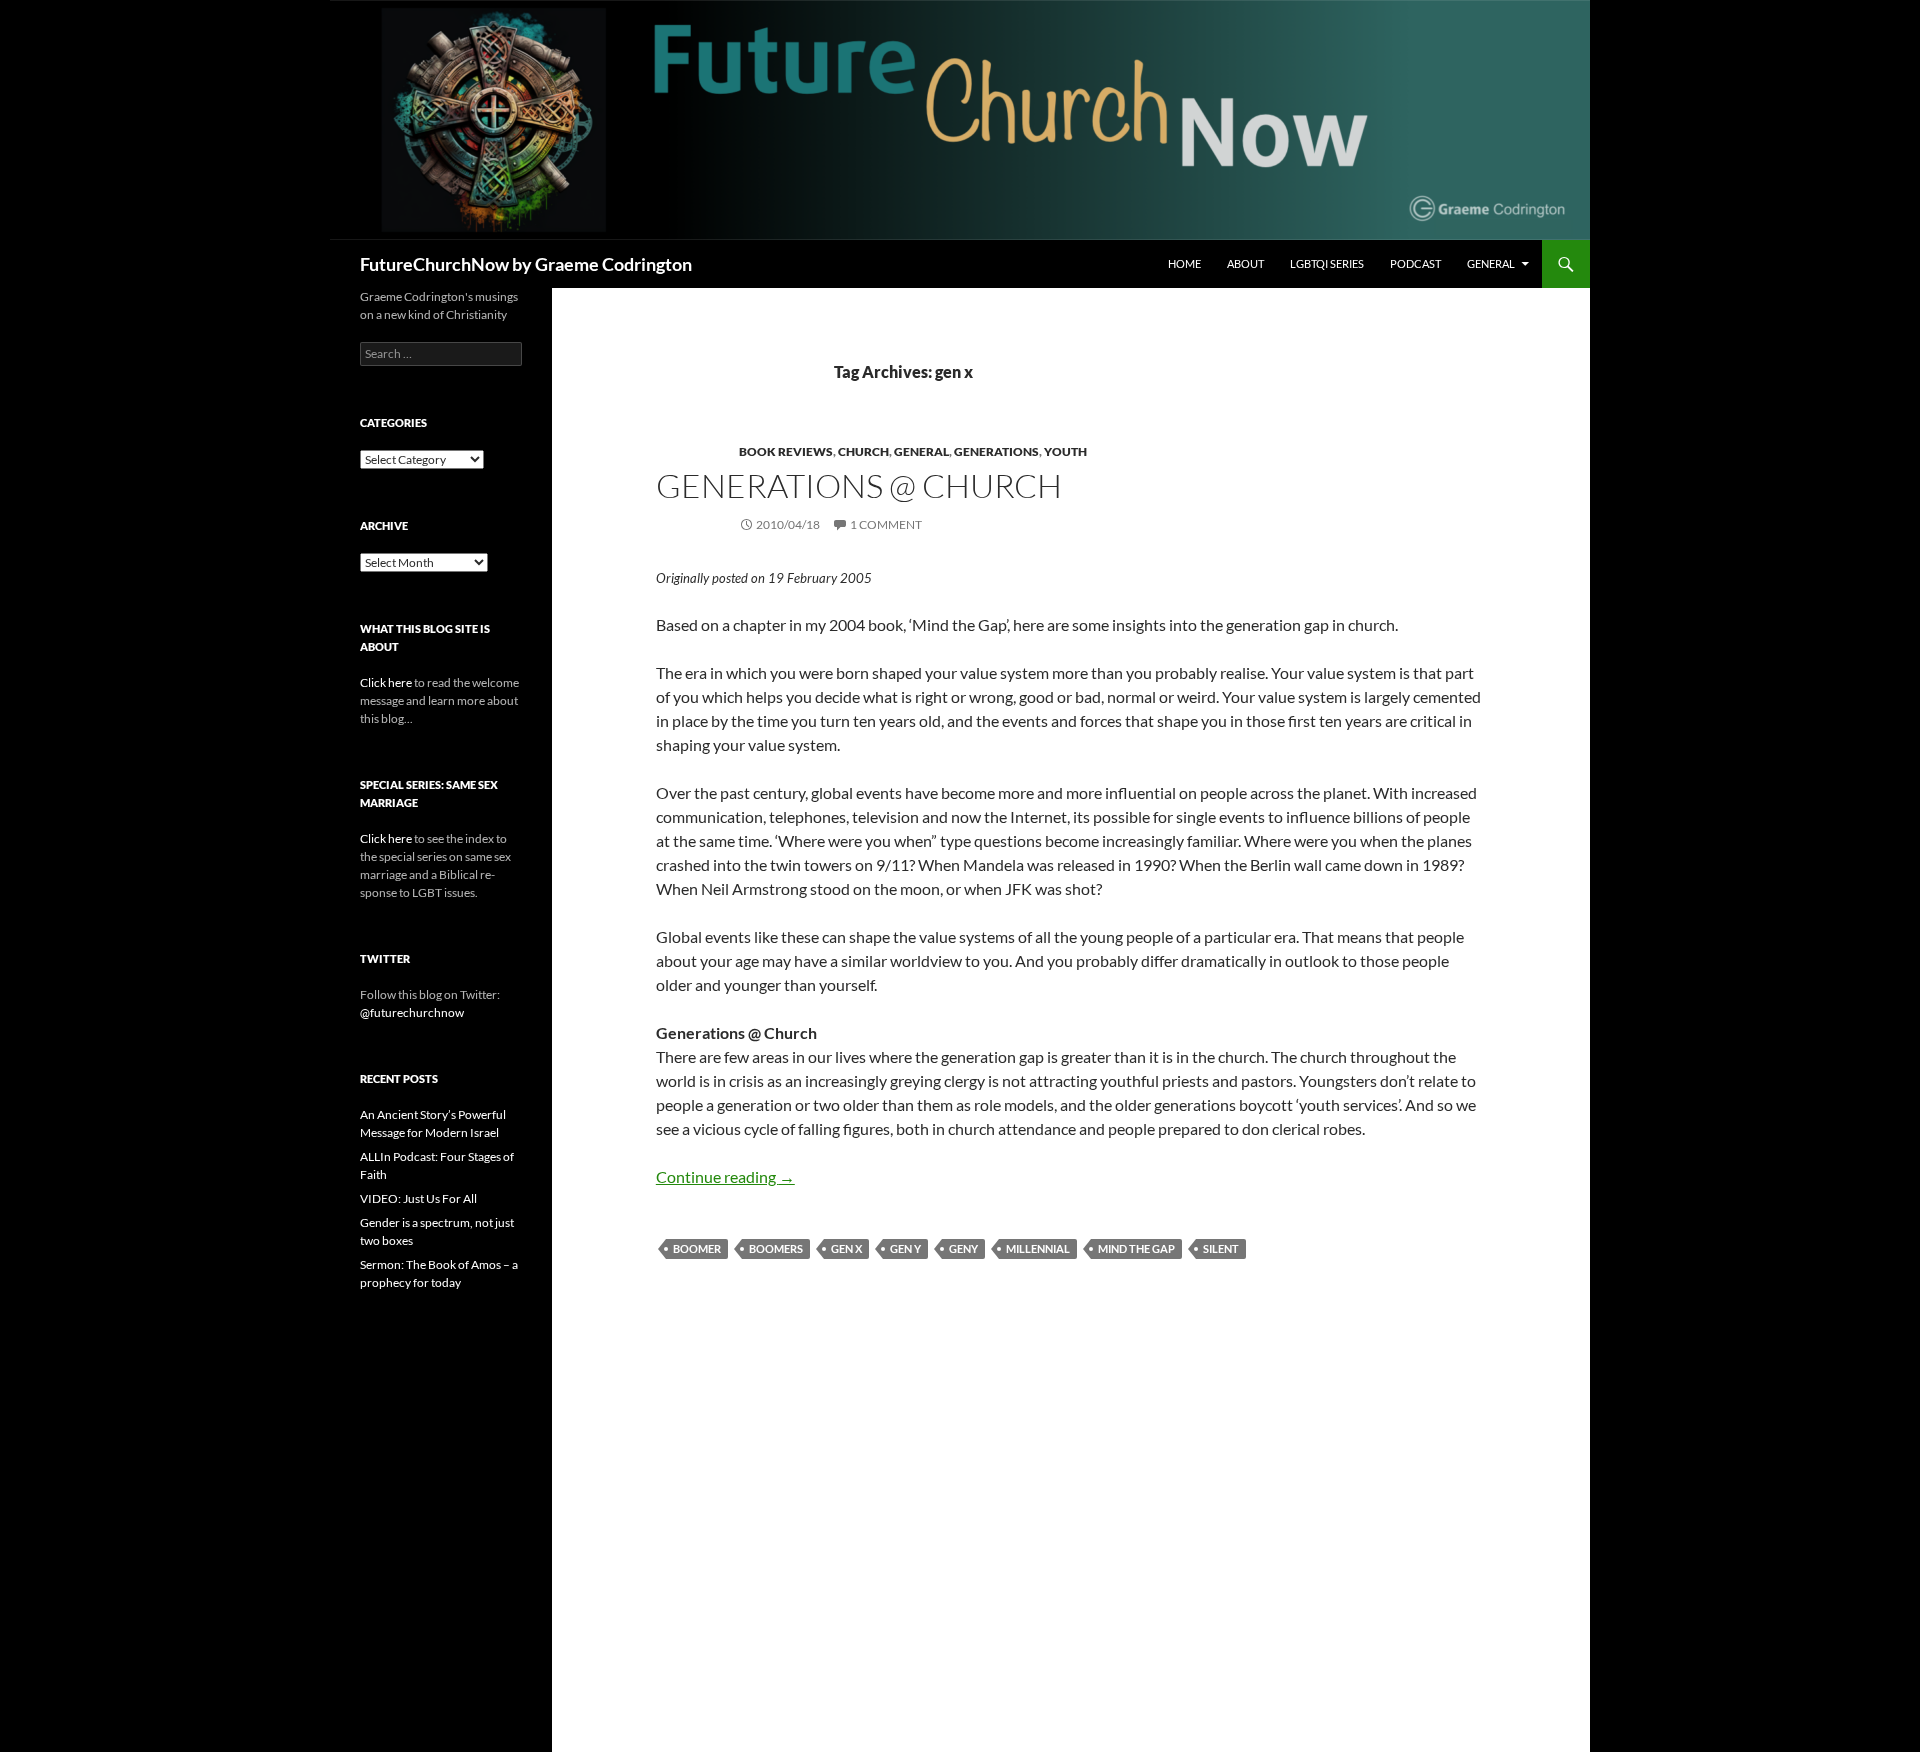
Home (1184, 263)
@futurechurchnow (412, 1012)
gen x (846, 1248)
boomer (697, 1248)
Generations (996, 451)
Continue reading (725, 1176)
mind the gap (1136, 1248)
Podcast (1415, 263)
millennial (1038, 1248)
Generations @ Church (859, 485)
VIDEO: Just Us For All (418, 1198)
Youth (1065, 451)
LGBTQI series (1327, 263)
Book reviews (786, 451)
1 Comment (886, 524)
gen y (905, 1248)
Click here (386, 682)
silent (1221, 1248)
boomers (776, 1248)
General (1491, 263)
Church (863, 451)
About (1245, 263)
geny (963, 1248)
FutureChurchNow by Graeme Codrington (526, 264)
